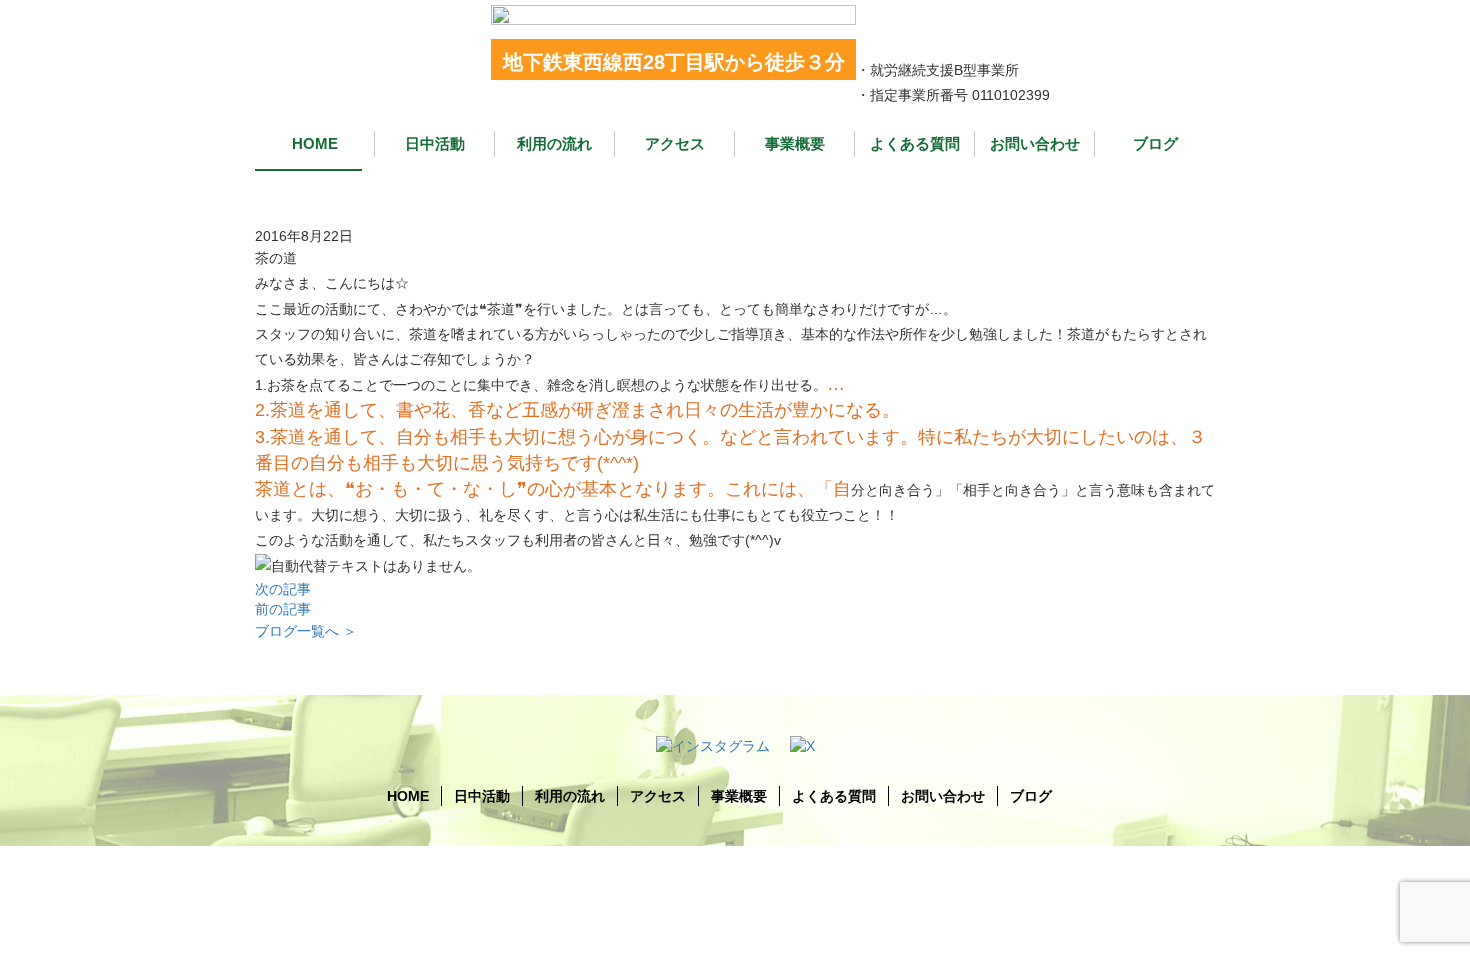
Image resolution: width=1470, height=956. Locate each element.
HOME (315, 143)
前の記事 (283, 609)
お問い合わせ (1035, 143)
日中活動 (435, 143)
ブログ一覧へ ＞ (306, 631)
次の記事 (283, 589)
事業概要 (795, 143)
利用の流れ (554, 143)
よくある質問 (915, 143)
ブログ (1155, 143)
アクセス (675, 143)
